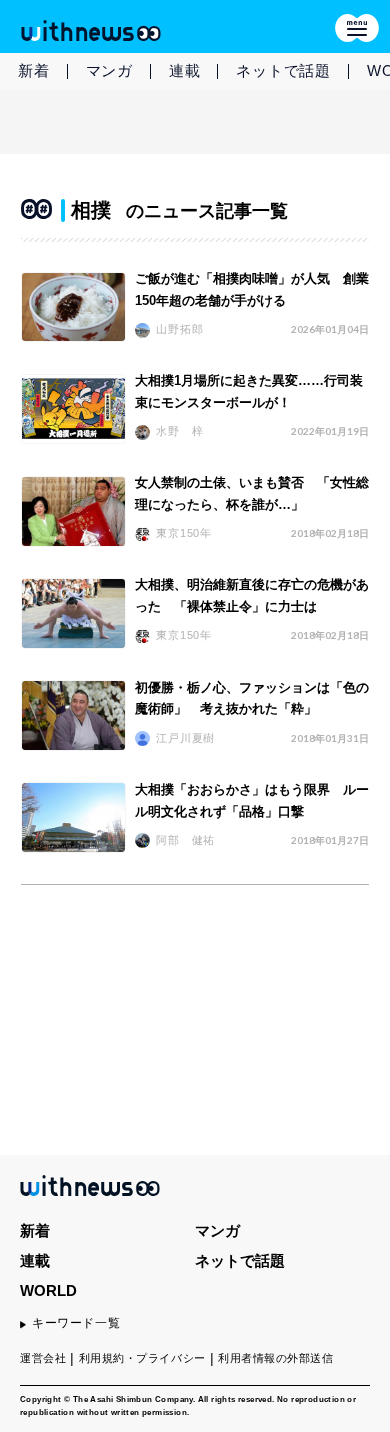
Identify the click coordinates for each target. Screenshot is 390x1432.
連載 (185, 70)
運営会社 (43, 1358)
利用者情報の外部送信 (276, 1358)
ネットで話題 (283, 70)
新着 (34, 70)
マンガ (109, 70)
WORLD (48, 1290)
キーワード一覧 (76, 1323)
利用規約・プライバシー (142, 1358)
